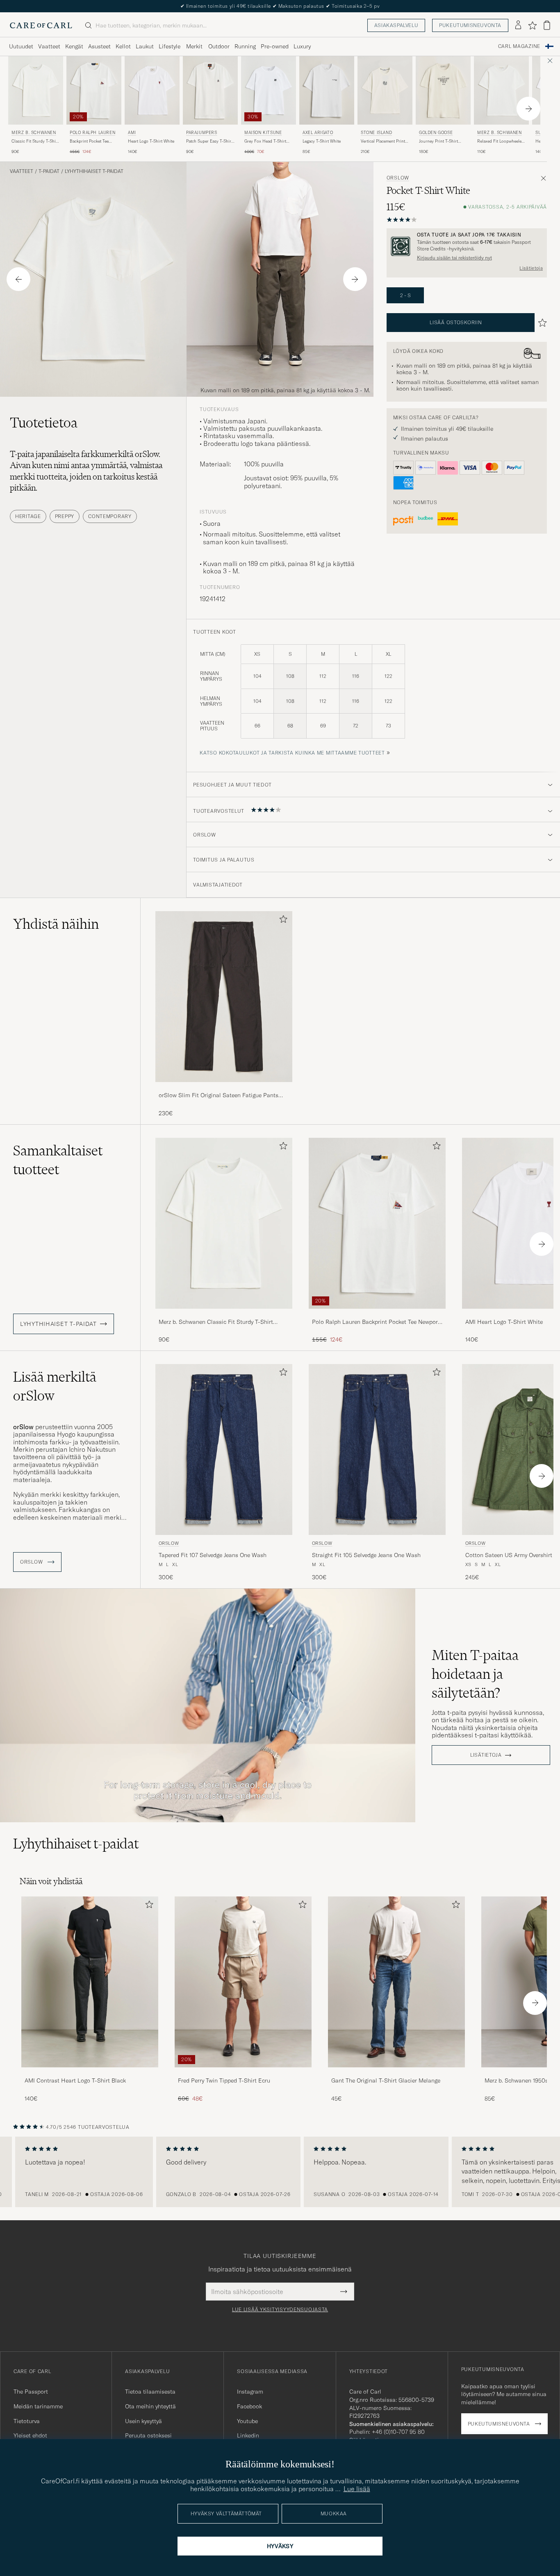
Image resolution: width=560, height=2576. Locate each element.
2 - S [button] (405, 295)
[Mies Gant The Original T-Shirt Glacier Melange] (396, 1982)
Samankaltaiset (58, 1160)
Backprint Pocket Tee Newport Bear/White (89, 141)
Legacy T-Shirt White (322, 141)
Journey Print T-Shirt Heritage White (438, 141)
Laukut (145, 46)
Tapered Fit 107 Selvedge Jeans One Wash (213, 1555)
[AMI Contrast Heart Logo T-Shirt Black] (90, 2073)
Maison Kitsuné (263, 133)
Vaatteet (49, 46)
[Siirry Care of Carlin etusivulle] (41, 25)
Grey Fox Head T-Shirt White (265, 141)
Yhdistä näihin (56, 924)
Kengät (74, 46)
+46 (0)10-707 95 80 (398, 2432)
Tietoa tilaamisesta (150, 2392)
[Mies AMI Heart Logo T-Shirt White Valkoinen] (152, 90)
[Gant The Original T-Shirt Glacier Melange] (396, 2073)
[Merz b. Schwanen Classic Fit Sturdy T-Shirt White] (224, 1314)
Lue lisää (357, 2489)
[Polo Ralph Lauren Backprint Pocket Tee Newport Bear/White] (377, 1314)
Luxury (302, 46)
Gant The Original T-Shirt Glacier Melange (386, 2080)
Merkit (194, 46)
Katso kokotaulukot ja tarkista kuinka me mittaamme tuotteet (292, 753)
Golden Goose (436, 133)
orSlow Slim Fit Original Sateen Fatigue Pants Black (219, 1096)
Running (245, 46)
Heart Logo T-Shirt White (151, 141)
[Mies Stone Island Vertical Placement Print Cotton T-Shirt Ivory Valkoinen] (385, 90)
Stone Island (376, 133)
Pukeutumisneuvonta (470, 25)
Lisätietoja (531, 268)
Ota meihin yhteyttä (150, 2406)
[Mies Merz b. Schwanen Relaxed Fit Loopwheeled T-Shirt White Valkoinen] (501, 90)
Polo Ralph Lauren (92, 133)
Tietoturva (27, 2421)
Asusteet (99, 46)
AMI (132, 133)
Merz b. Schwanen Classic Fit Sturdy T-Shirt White (216, 1322)
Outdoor (219, 46)
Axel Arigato (318, 133)
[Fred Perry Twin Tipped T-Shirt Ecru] (243, 2073)
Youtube (247, 2421)
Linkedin (248, 2435)
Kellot (123, 46)
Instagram (250, 2392)
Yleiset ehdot (30, 2435)
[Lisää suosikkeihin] (282, 921)
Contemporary (110, 516)
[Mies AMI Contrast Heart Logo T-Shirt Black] (90, 1982)
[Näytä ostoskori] (547, 25)
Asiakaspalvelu (396, 25)
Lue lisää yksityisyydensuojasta (280, 2310)
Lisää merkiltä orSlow (55, 1386)
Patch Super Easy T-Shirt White (209, 141)
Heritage (28, 516)
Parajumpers (202, 133)
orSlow (398, 178)
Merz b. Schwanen (34, 133)
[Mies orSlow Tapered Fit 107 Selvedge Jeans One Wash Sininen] (224, 1449)
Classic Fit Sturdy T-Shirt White (35, 141)
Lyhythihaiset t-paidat (94, 171)
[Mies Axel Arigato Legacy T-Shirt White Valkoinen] (327, 90)
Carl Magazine (519, 46)
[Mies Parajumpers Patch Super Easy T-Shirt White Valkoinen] (210, 90)
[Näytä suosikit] (532, 25)
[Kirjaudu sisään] (518, 25)
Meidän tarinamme (38, 2406)
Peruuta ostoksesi (148, 2435)
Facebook (249, 2406)
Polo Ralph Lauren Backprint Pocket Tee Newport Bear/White (376, 1322)
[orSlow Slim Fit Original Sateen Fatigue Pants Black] (224, 1088)
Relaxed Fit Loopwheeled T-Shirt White (501, 141)
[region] (280, 2172)
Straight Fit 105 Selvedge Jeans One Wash (366, 1555)
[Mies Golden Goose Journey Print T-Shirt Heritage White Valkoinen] (443, 90)
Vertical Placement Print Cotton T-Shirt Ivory (383, 141)
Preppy (65, 516)
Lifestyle (170, 46)
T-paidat (49, 171)
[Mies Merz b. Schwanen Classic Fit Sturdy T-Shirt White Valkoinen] (36, 90)
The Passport (31, 2392)
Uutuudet (21, 46)
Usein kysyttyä (143, 2421)
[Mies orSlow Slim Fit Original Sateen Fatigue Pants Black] (224, 997)
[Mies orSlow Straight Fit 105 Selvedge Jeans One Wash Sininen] (377, 1449)
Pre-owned (275, 46)
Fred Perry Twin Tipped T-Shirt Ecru (224, 2080)
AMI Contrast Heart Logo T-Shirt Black (75, 2080)
